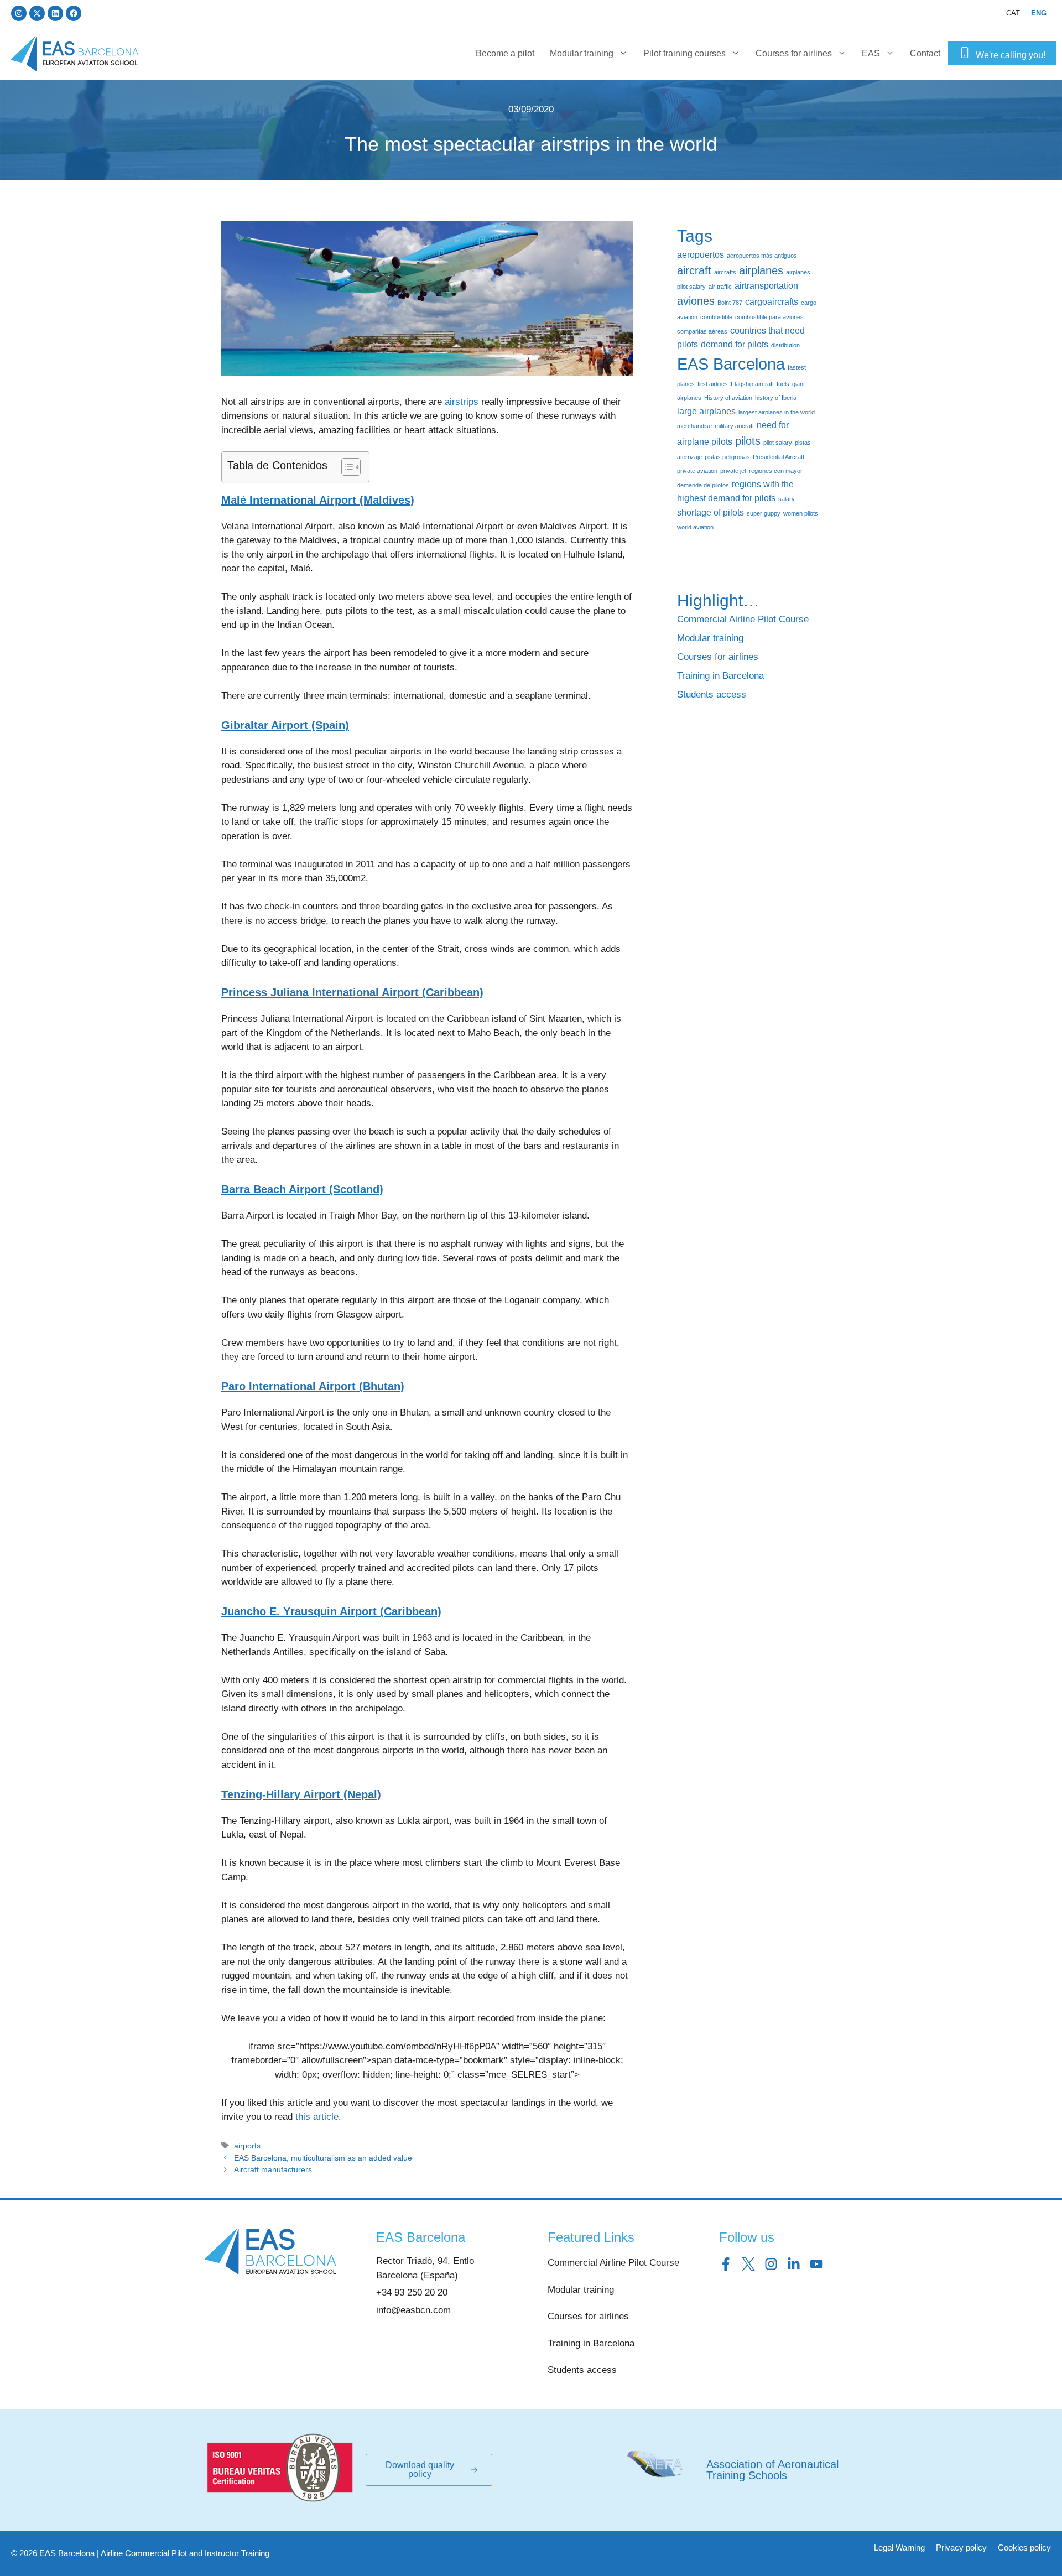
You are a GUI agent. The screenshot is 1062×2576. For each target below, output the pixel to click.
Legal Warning (899, 2548)
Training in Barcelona (720, 676)
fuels (783, 384)
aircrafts (725, 272)
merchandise (694, 426)
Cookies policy (1024, 2548)
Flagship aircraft (752, 384)
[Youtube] (816, 2264)
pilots (748, 441)
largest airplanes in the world (777, 412)
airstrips (462, 402)
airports (247, 2146)
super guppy (764, 513)
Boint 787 (730, 303)
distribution (785, 345)
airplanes (761, 270)
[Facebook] (74, 13)
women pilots (801, 513)
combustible (716, 317)
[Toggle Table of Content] (345, 467)
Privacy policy (961, 2548)
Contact (925, 53)
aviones (696, 301)
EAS (871, 53)
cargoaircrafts (772, 301)
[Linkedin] (55, 13)
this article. (318, 2117)
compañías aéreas (702, 331)
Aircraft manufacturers (273, 2169)
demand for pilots (735, 344)
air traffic (720, 287)
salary (787, 499)
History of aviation (728, 398)
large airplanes (706, 411)
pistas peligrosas (727, 457)
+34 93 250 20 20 (412, 2293)
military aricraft (734, 426)
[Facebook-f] (726, 2264)
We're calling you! (1011, 55)
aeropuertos (701, 254)
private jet (733, 471)
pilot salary (778, 443)
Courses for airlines (794, 53)
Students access (712, 694)
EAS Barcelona (731, 364)
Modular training (582, 53)
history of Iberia (776, 398)
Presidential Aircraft (779, 457)
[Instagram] (19, 13)
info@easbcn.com (413, 2310)
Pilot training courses (684, 53)
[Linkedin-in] (794, 2264)
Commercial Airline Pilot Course (743, 619)
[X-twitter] (37, 13)
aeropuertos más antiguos (762, 256)
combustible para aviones (769, 317)
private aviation (697, 471)
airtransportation (766, 285)
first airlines (713, 384)
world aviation (695, 527)
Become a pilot (505, 53)
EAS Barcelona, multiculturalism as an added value (323, 2158)
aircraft (694, 270)
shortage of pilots (710, 512)
